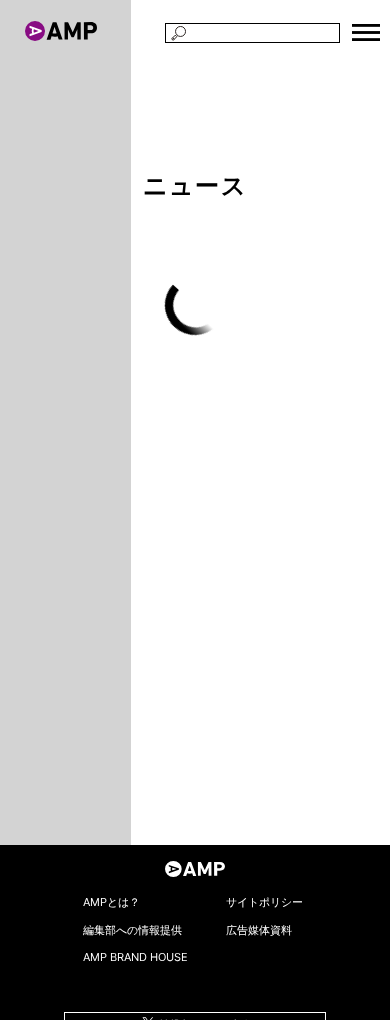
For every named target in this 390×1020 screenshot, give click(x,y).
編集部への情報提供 (132, 930)
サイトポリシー (264, 902)
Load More (194, 305)
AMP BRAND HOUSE (135, 957)
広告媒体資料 (259, 930)
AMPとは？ (111, 902)
